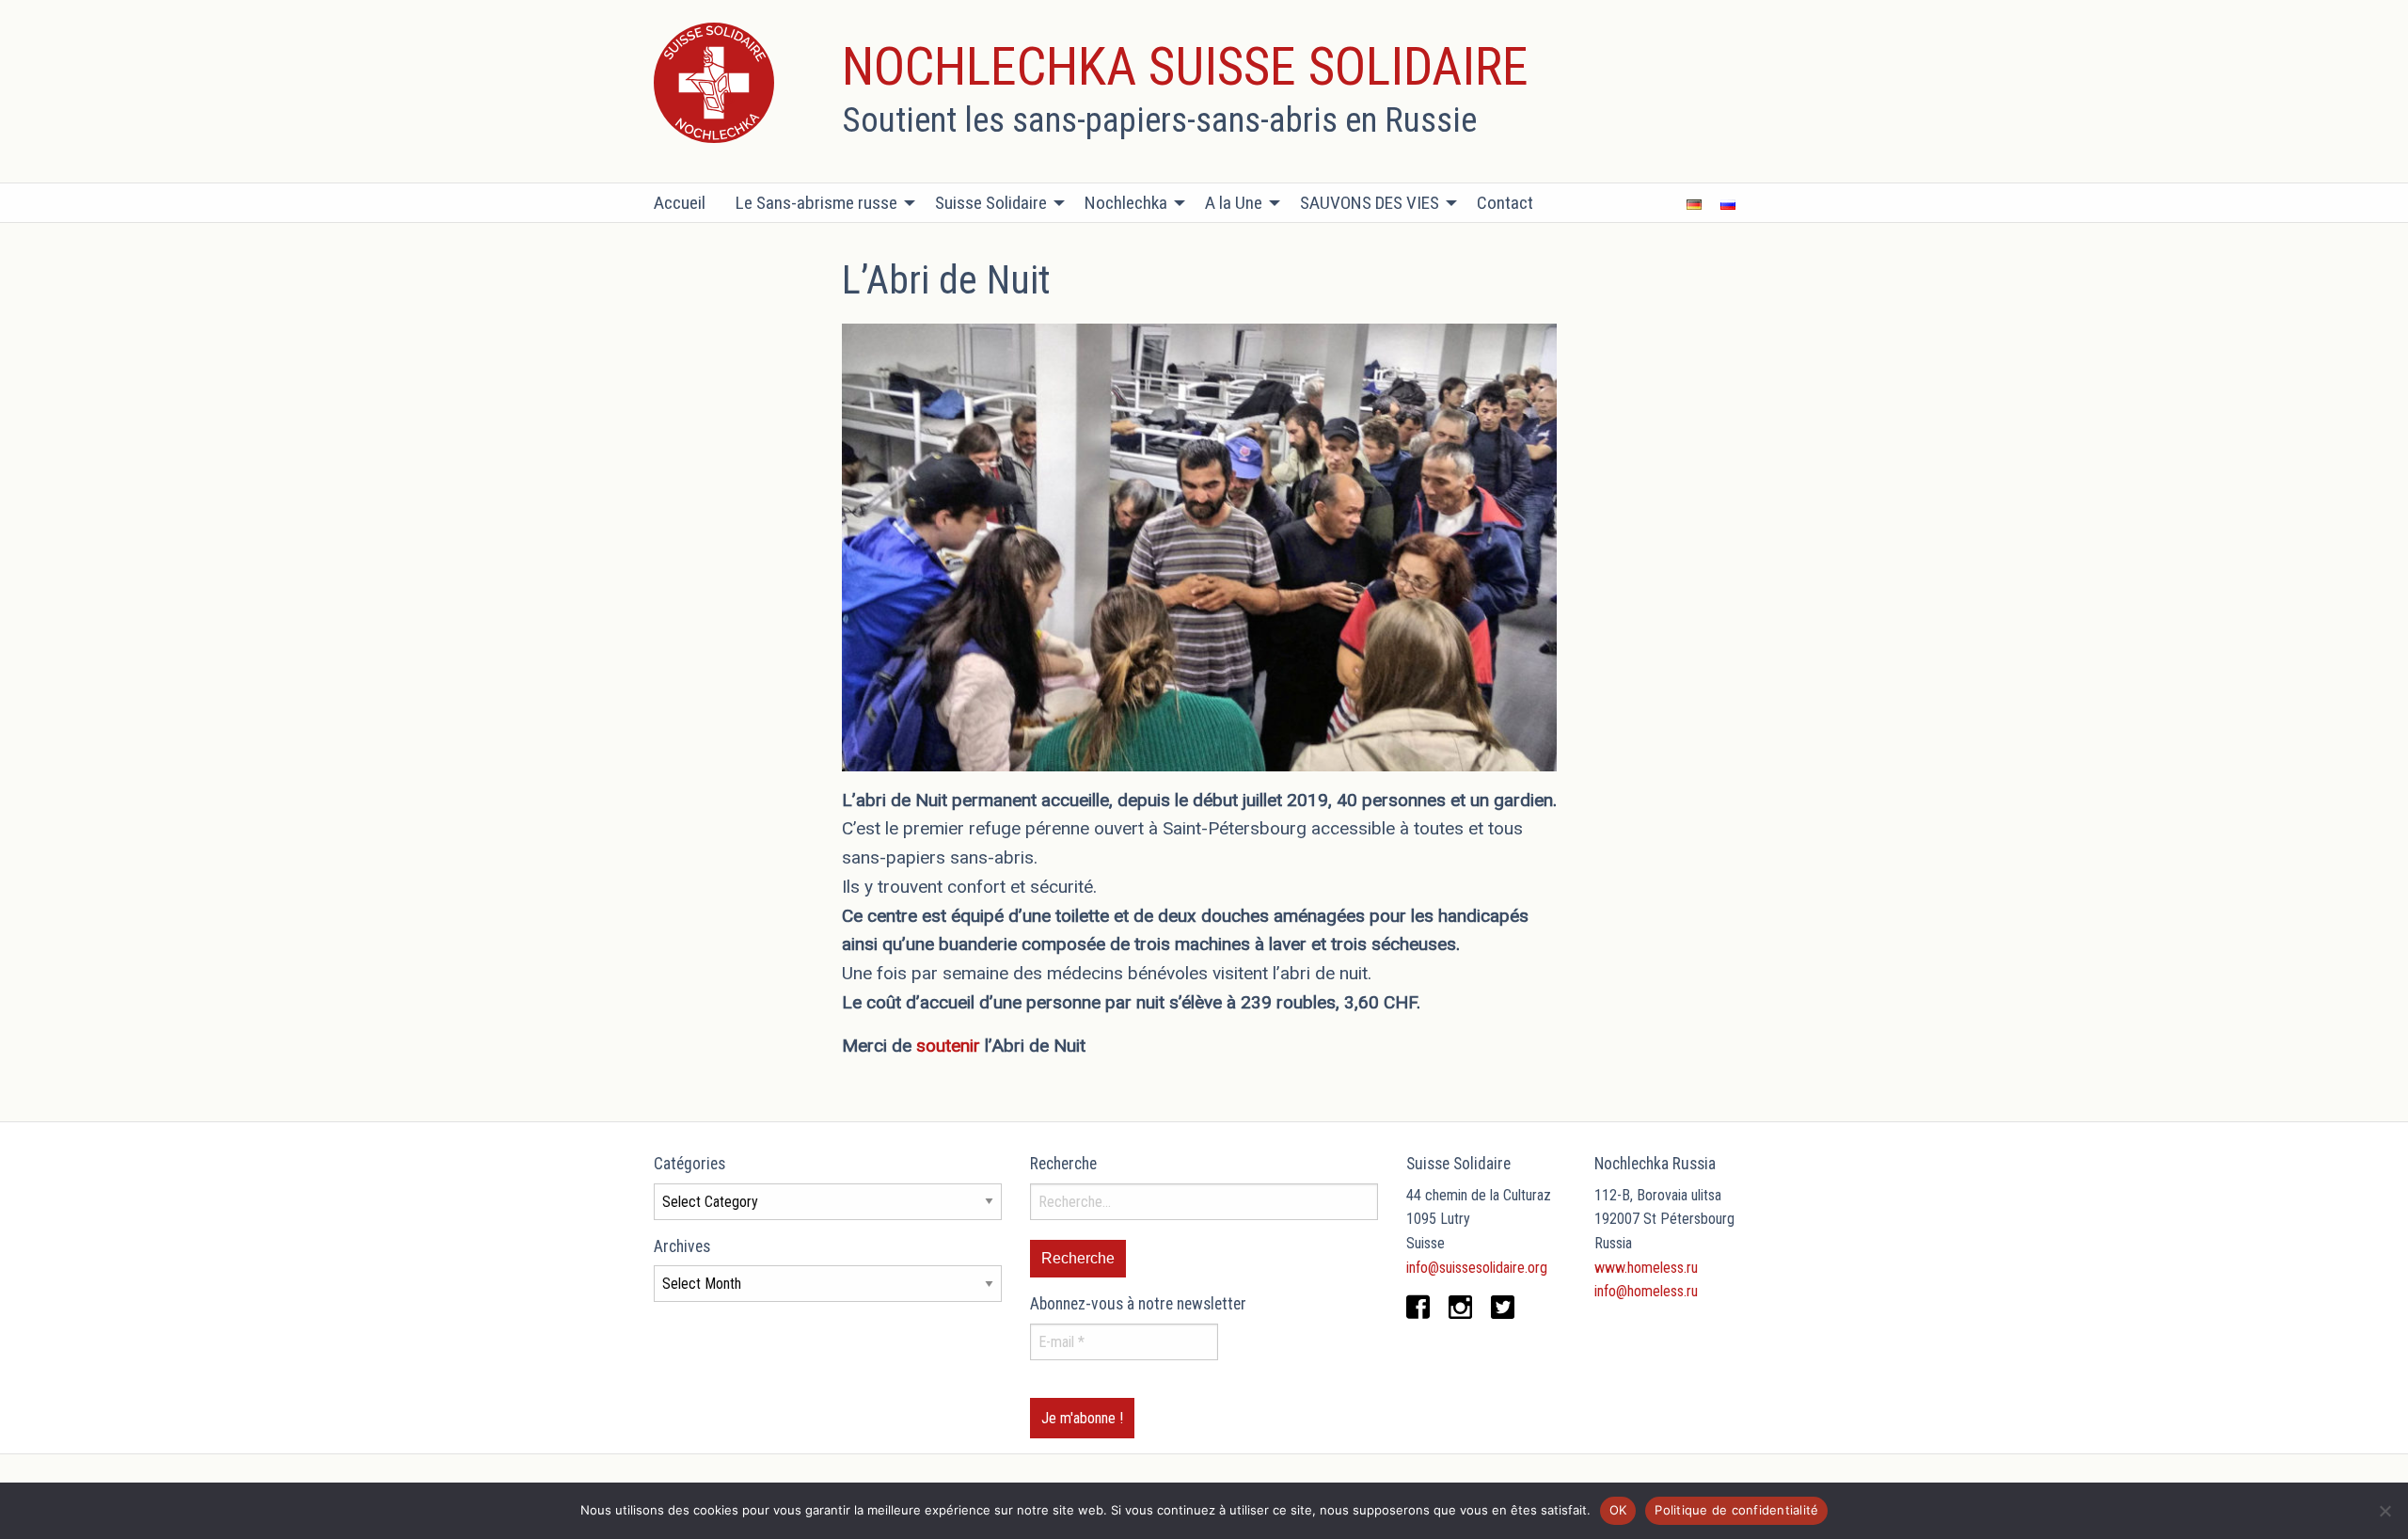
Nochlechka (1126, 203)
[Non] (2384, 1511)
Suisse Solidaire (991, 203)
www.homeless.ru (1646, 1268)
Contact (1505, 203)
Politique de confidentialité (1736, 1510)
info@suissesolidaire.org (1477, 1268)
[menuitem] (687, 203)
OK (1618, 1510)
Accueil (680, 203)
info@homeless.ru (1646, 1291)
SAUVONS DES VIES (1370, 203)
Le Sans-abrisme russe (816, 203)
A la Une (1234, 203)
